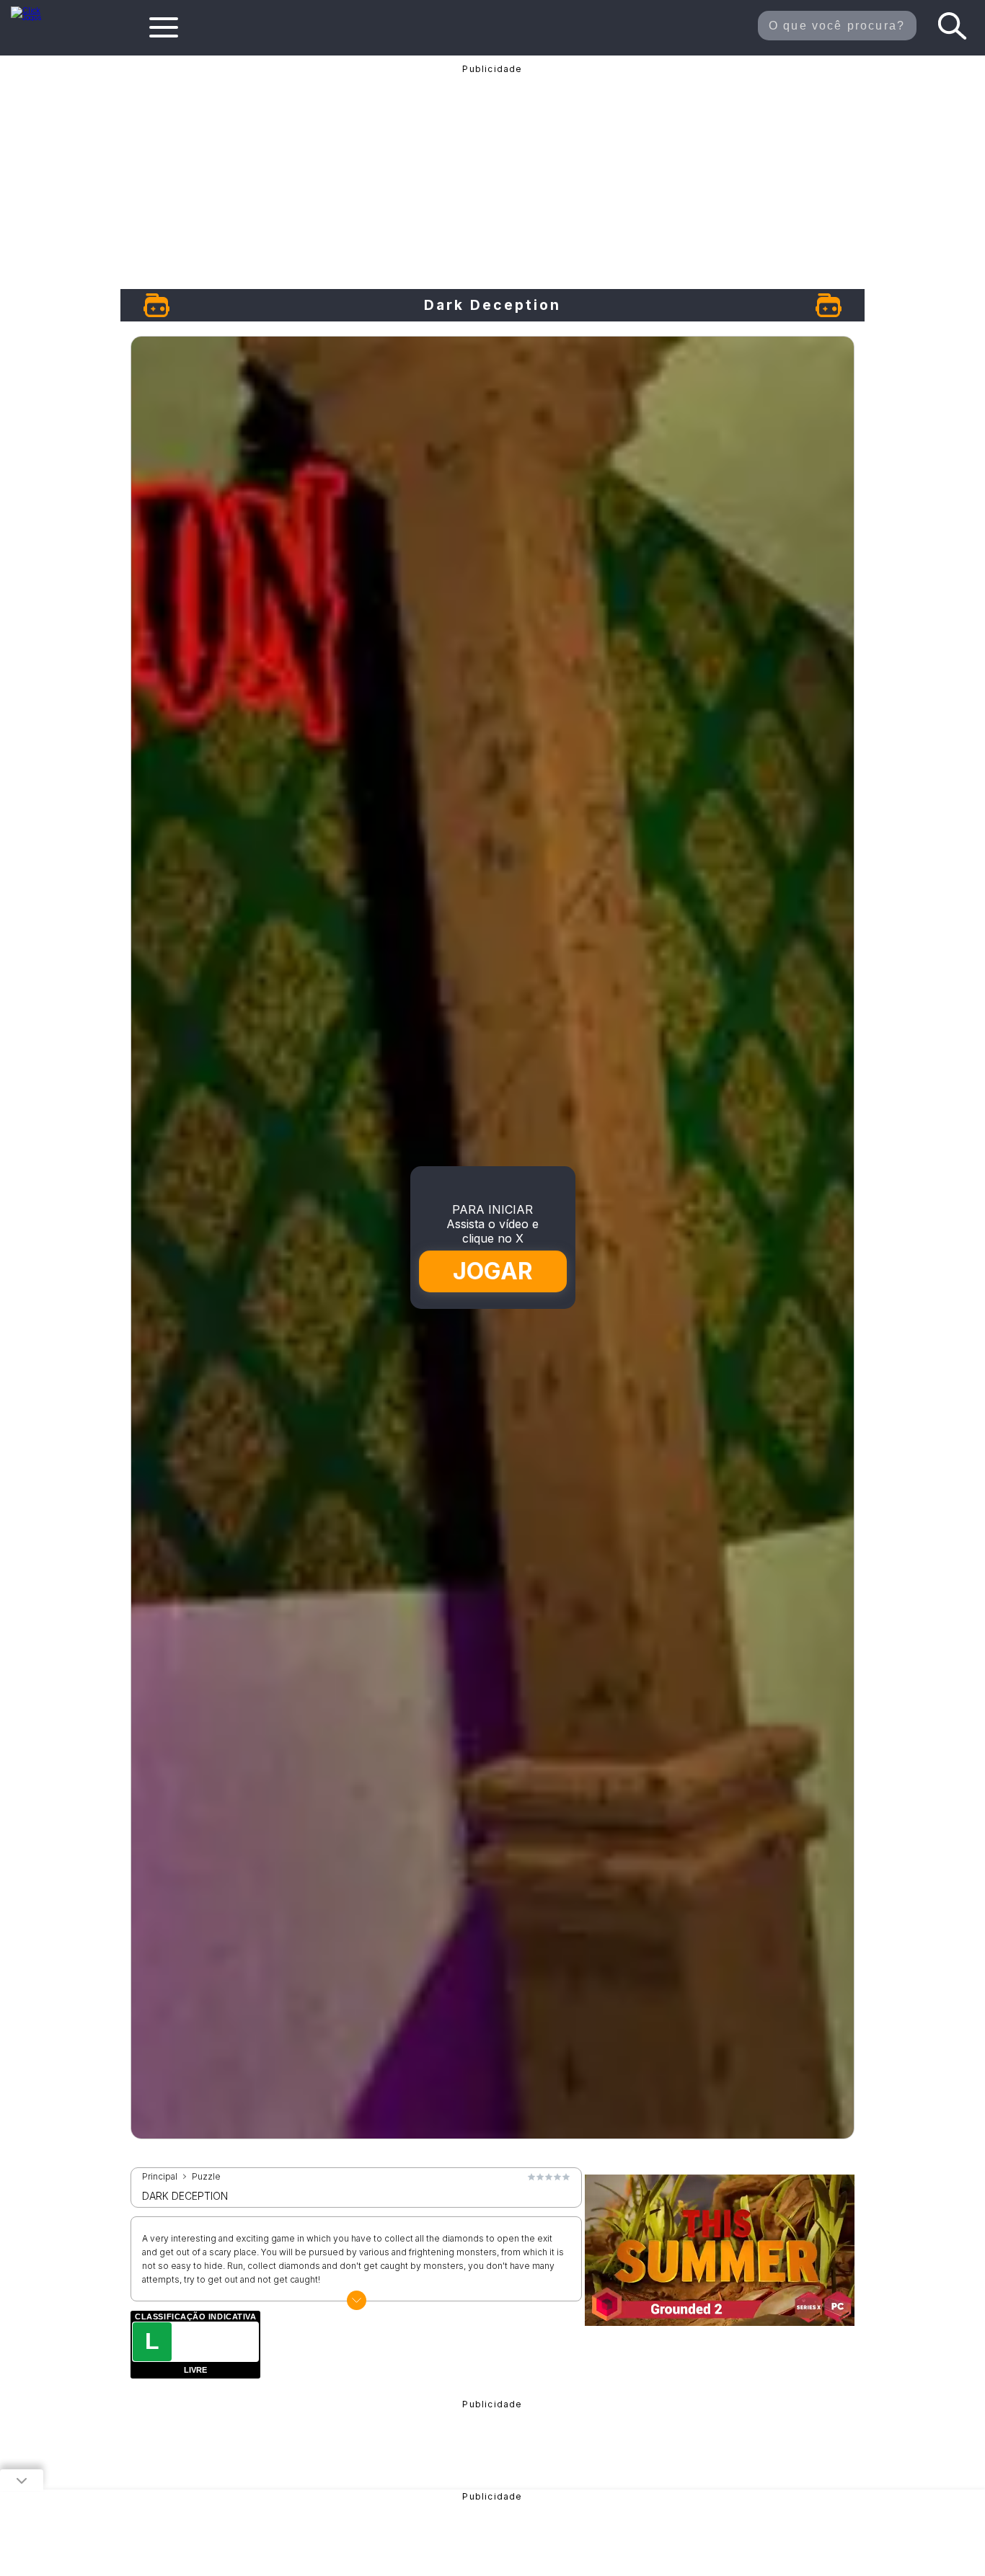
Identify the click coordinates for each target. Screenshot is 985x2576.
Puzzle (206, 2177)
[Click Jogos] (35, 17)
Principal (160, 2177)
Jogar (494, 1271)
